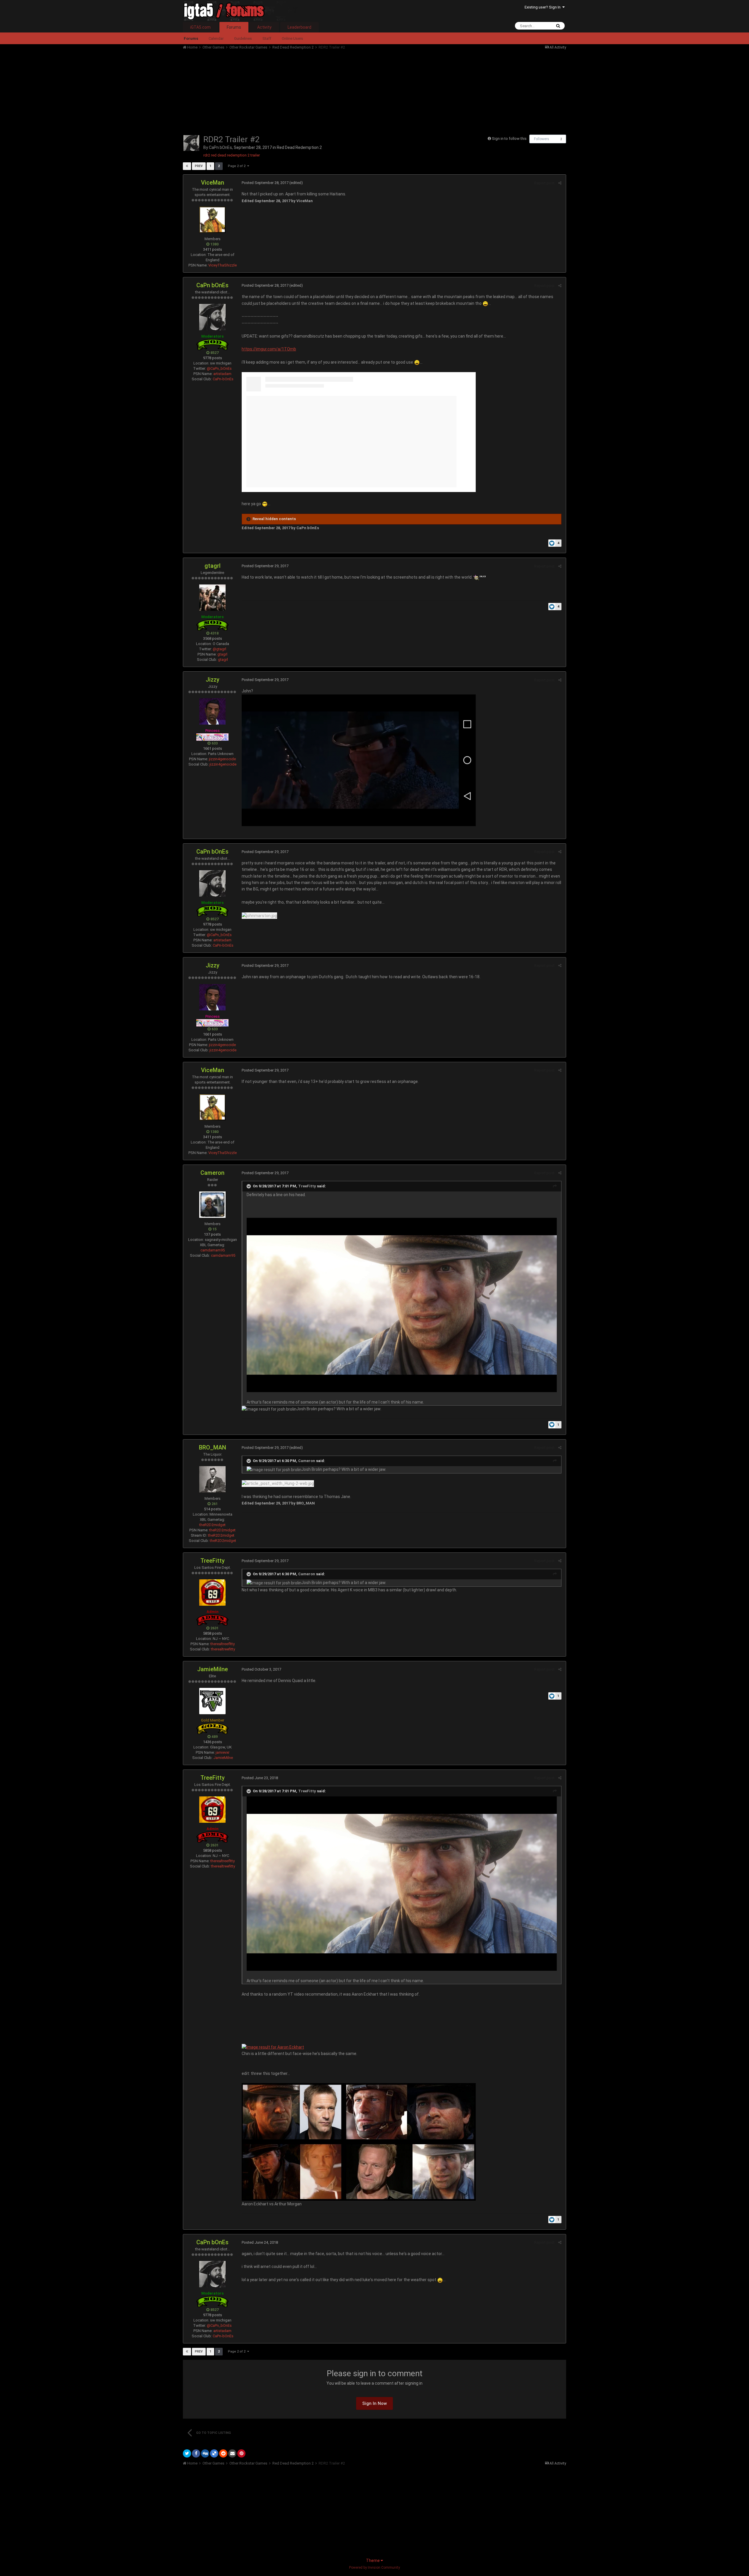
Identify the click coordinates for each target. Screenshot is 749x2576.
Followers (542, 139)
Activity (264, 27)
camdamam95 (213, 1250)
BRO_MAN (213, 1447)
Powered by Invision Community (374, 2568)
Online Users (292, 38)
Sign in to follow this (509, 139)
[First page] (187, 166)
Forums (234, 27)
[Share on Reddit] (223, 2453)
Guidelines (243, 38)
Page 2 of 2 (238, 166)
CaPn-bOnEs (223, 379)
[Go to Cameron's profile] (212, 1205)
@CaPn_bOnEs (219, 368)
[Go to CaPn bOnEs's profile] (191, 143)
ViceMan (213, 183)
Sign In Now (374, 2403)
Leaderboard (299, 27)
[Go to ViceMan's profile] (212, 220)
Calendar (216, 38)
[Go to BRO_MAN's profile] (212, 1479)
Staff (267, 38)
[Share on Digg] (205, 2453)
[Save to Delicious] (214, 2453)
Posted (265, 183)
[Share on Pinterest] (241, 2453)
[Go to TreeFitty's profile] (212, 1593)
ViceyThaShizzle (223, 265)
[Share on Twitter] (187, 2453)
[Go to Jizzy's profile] (212, 711)
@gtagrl (219, 649)
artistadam (222, 374)
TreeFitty (307, 1186)
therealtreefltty (223, 1644)
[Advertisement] (289, 91)
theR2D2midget (212, 1525)
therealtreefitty (223, 1649)
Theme (373, 2560)
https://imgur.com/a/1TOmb (269, 349)
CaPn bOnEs (220, 147)
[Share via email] (232, 2453)
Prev (199, 166)
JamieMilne (213, 1669)
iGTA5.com (200, 27)
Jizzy (213, 680)
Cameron (212, 1173)
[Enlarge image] (402, 1305)
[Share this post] (560, 183)
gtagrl (213, 566)
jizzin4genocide (222, 759)
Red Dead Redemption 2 (299, 147)
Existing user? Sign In (543, 7)
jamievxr (223, 1752)
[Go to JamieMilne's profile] (212, 1701)
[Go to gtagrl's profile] (212, 598)
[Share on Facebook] (196, 2453)
